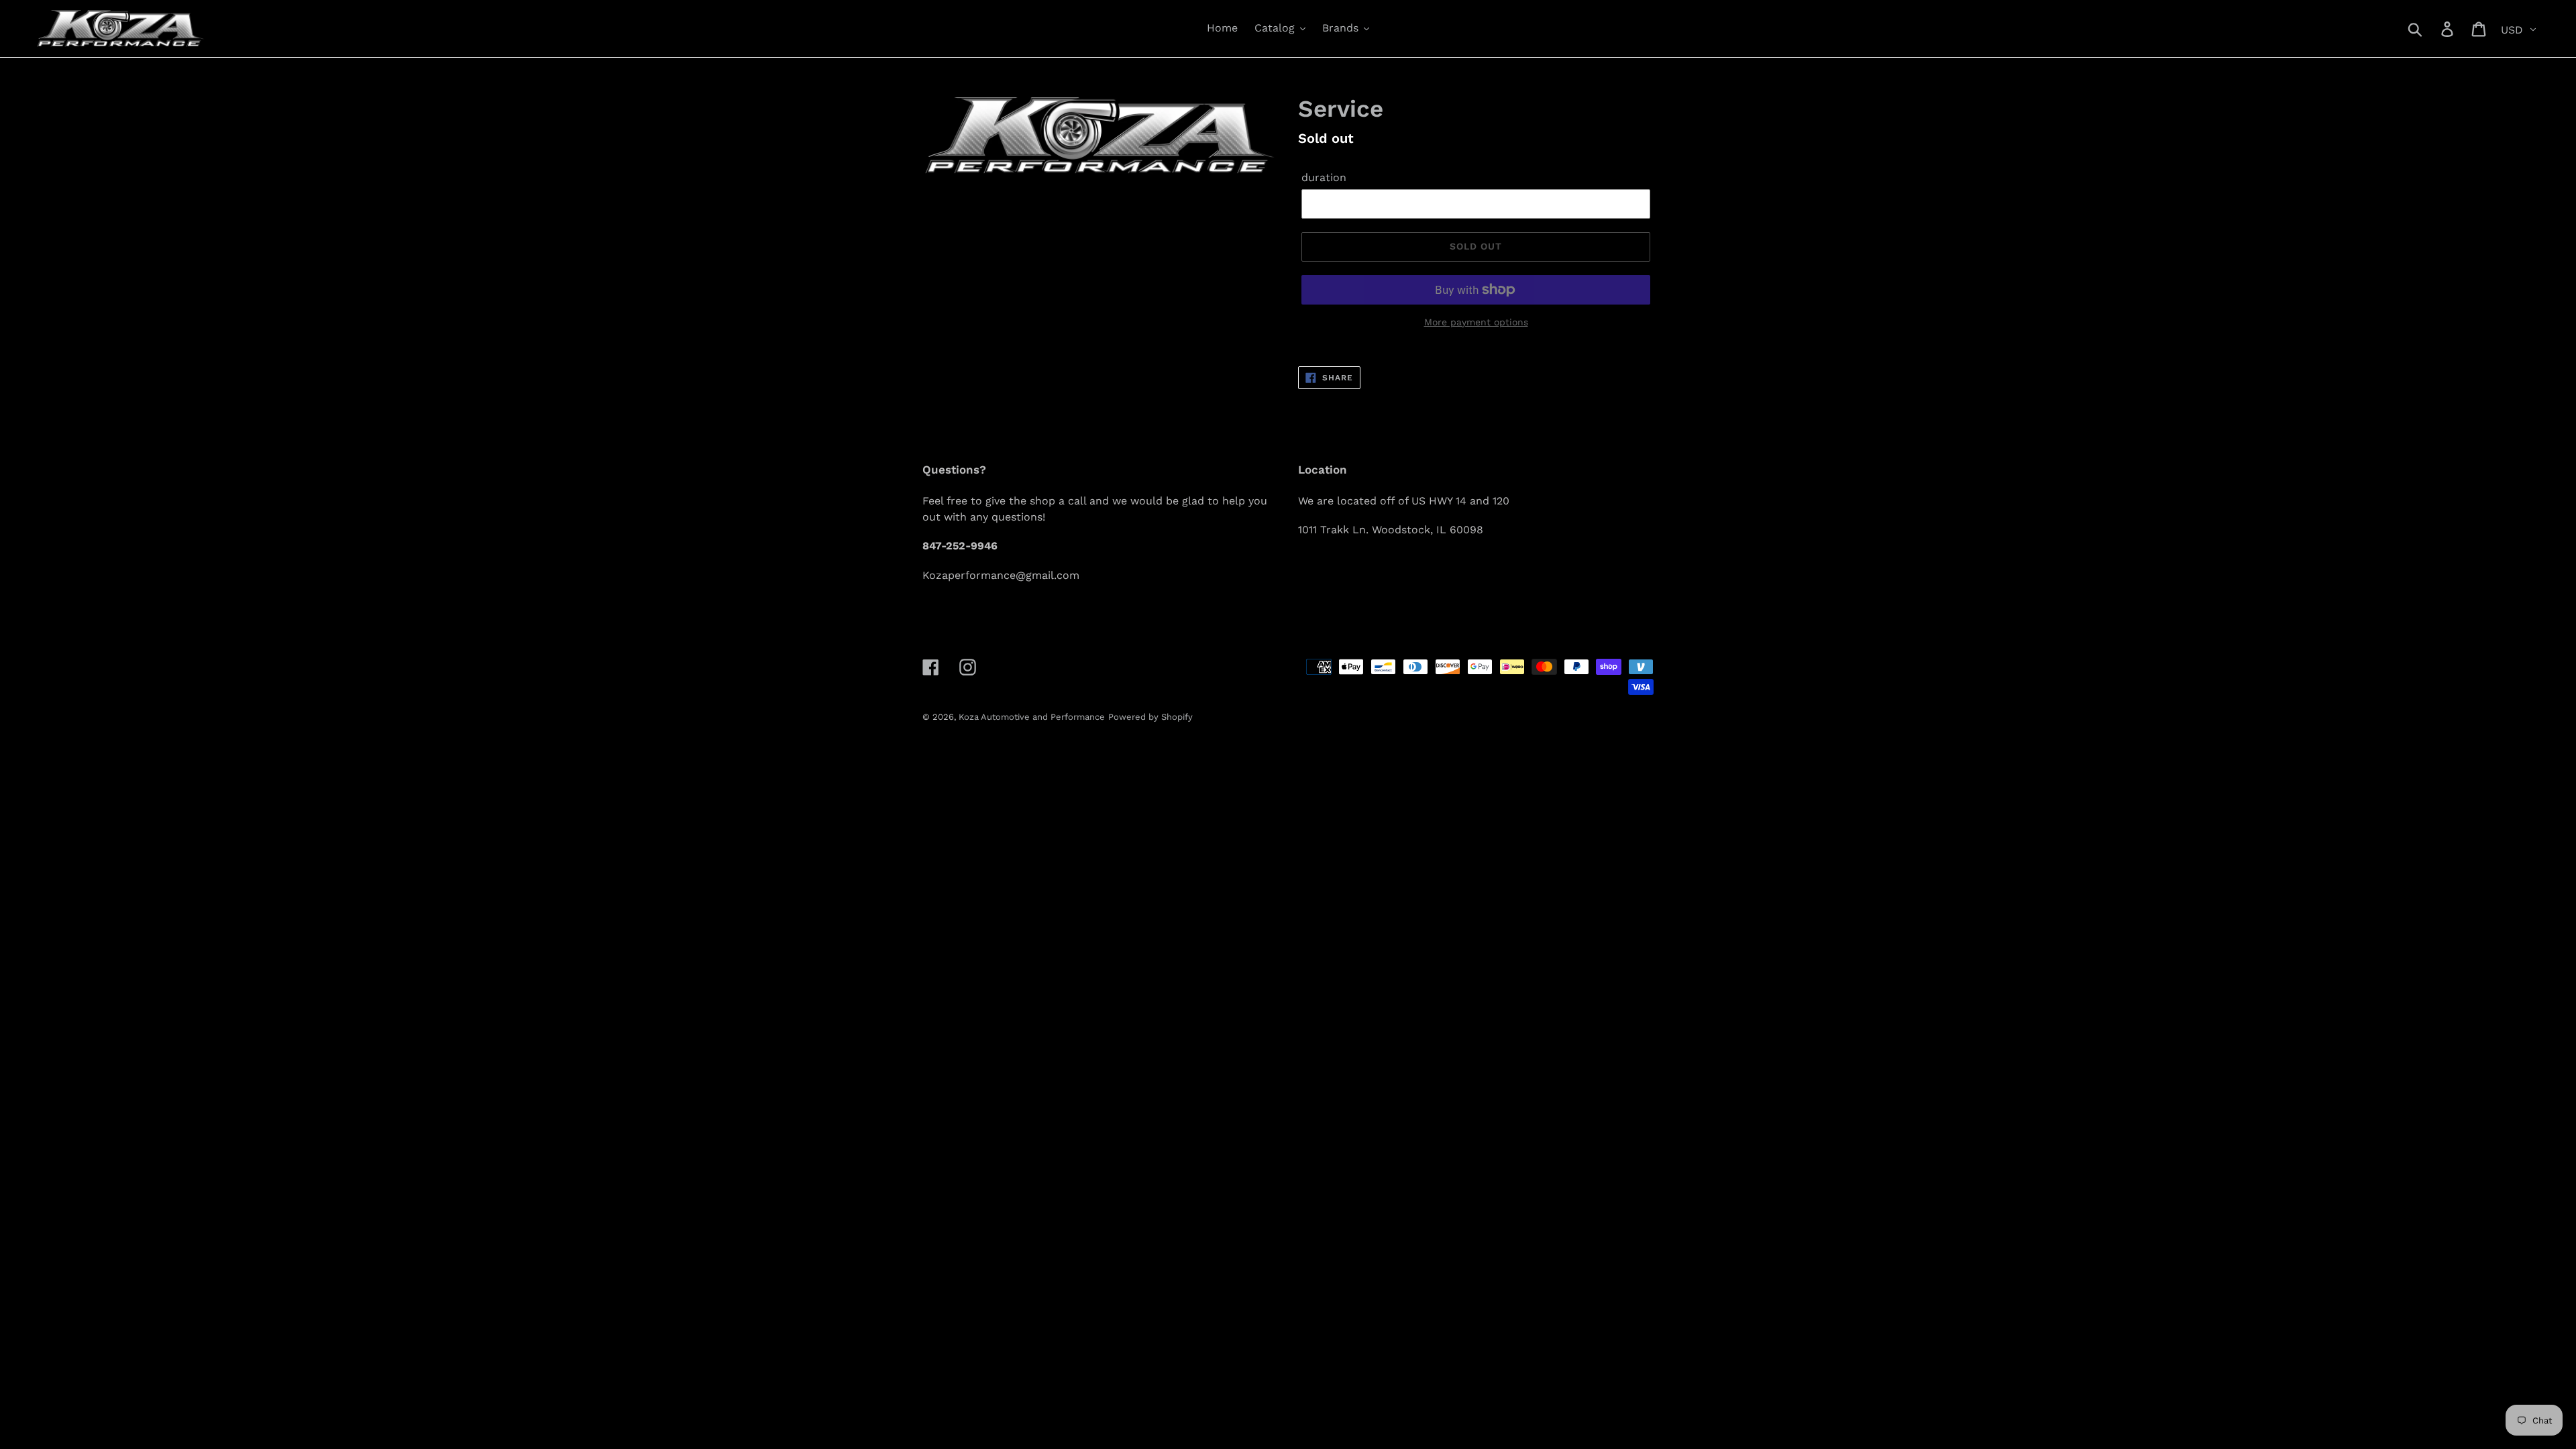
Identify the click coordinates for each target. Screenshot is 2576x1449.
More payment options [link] (1476, 322)
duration (1324, 177)
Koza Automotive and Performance (1032, 717)
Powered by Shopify (1150, 717)
